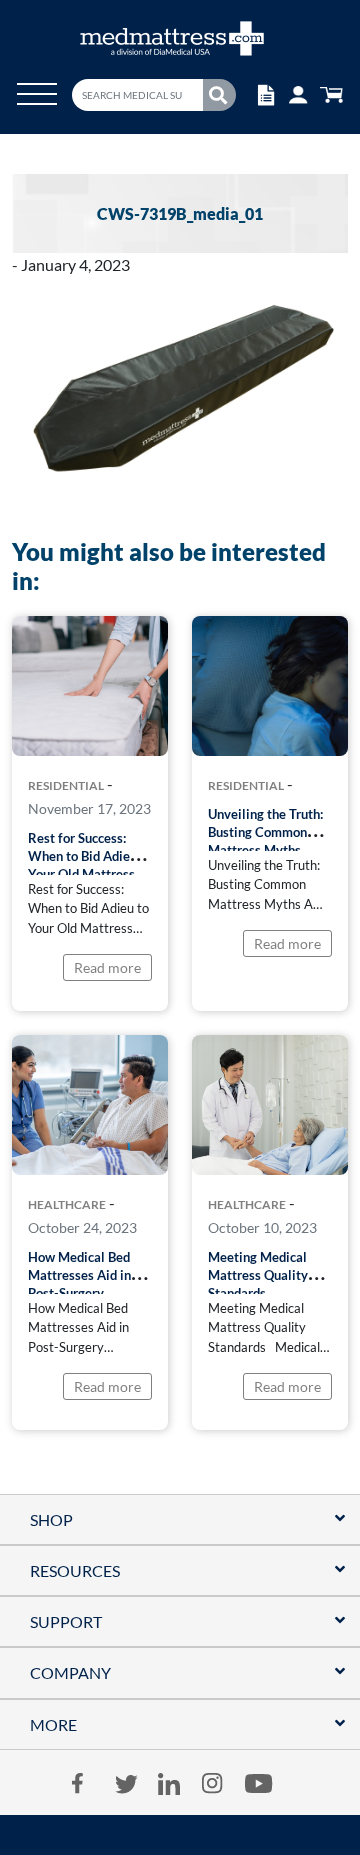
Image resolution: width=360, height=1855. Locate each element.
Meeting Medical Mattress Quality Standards (258, 1275)
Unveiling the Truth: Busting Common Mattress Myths (265, 832)
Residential (66, 786)
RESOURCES (75, 1570)
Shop (51, 1519)
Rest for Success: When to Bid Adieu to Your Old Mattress (90, 856)
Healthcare (67, 1205)
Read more (107, 967)
